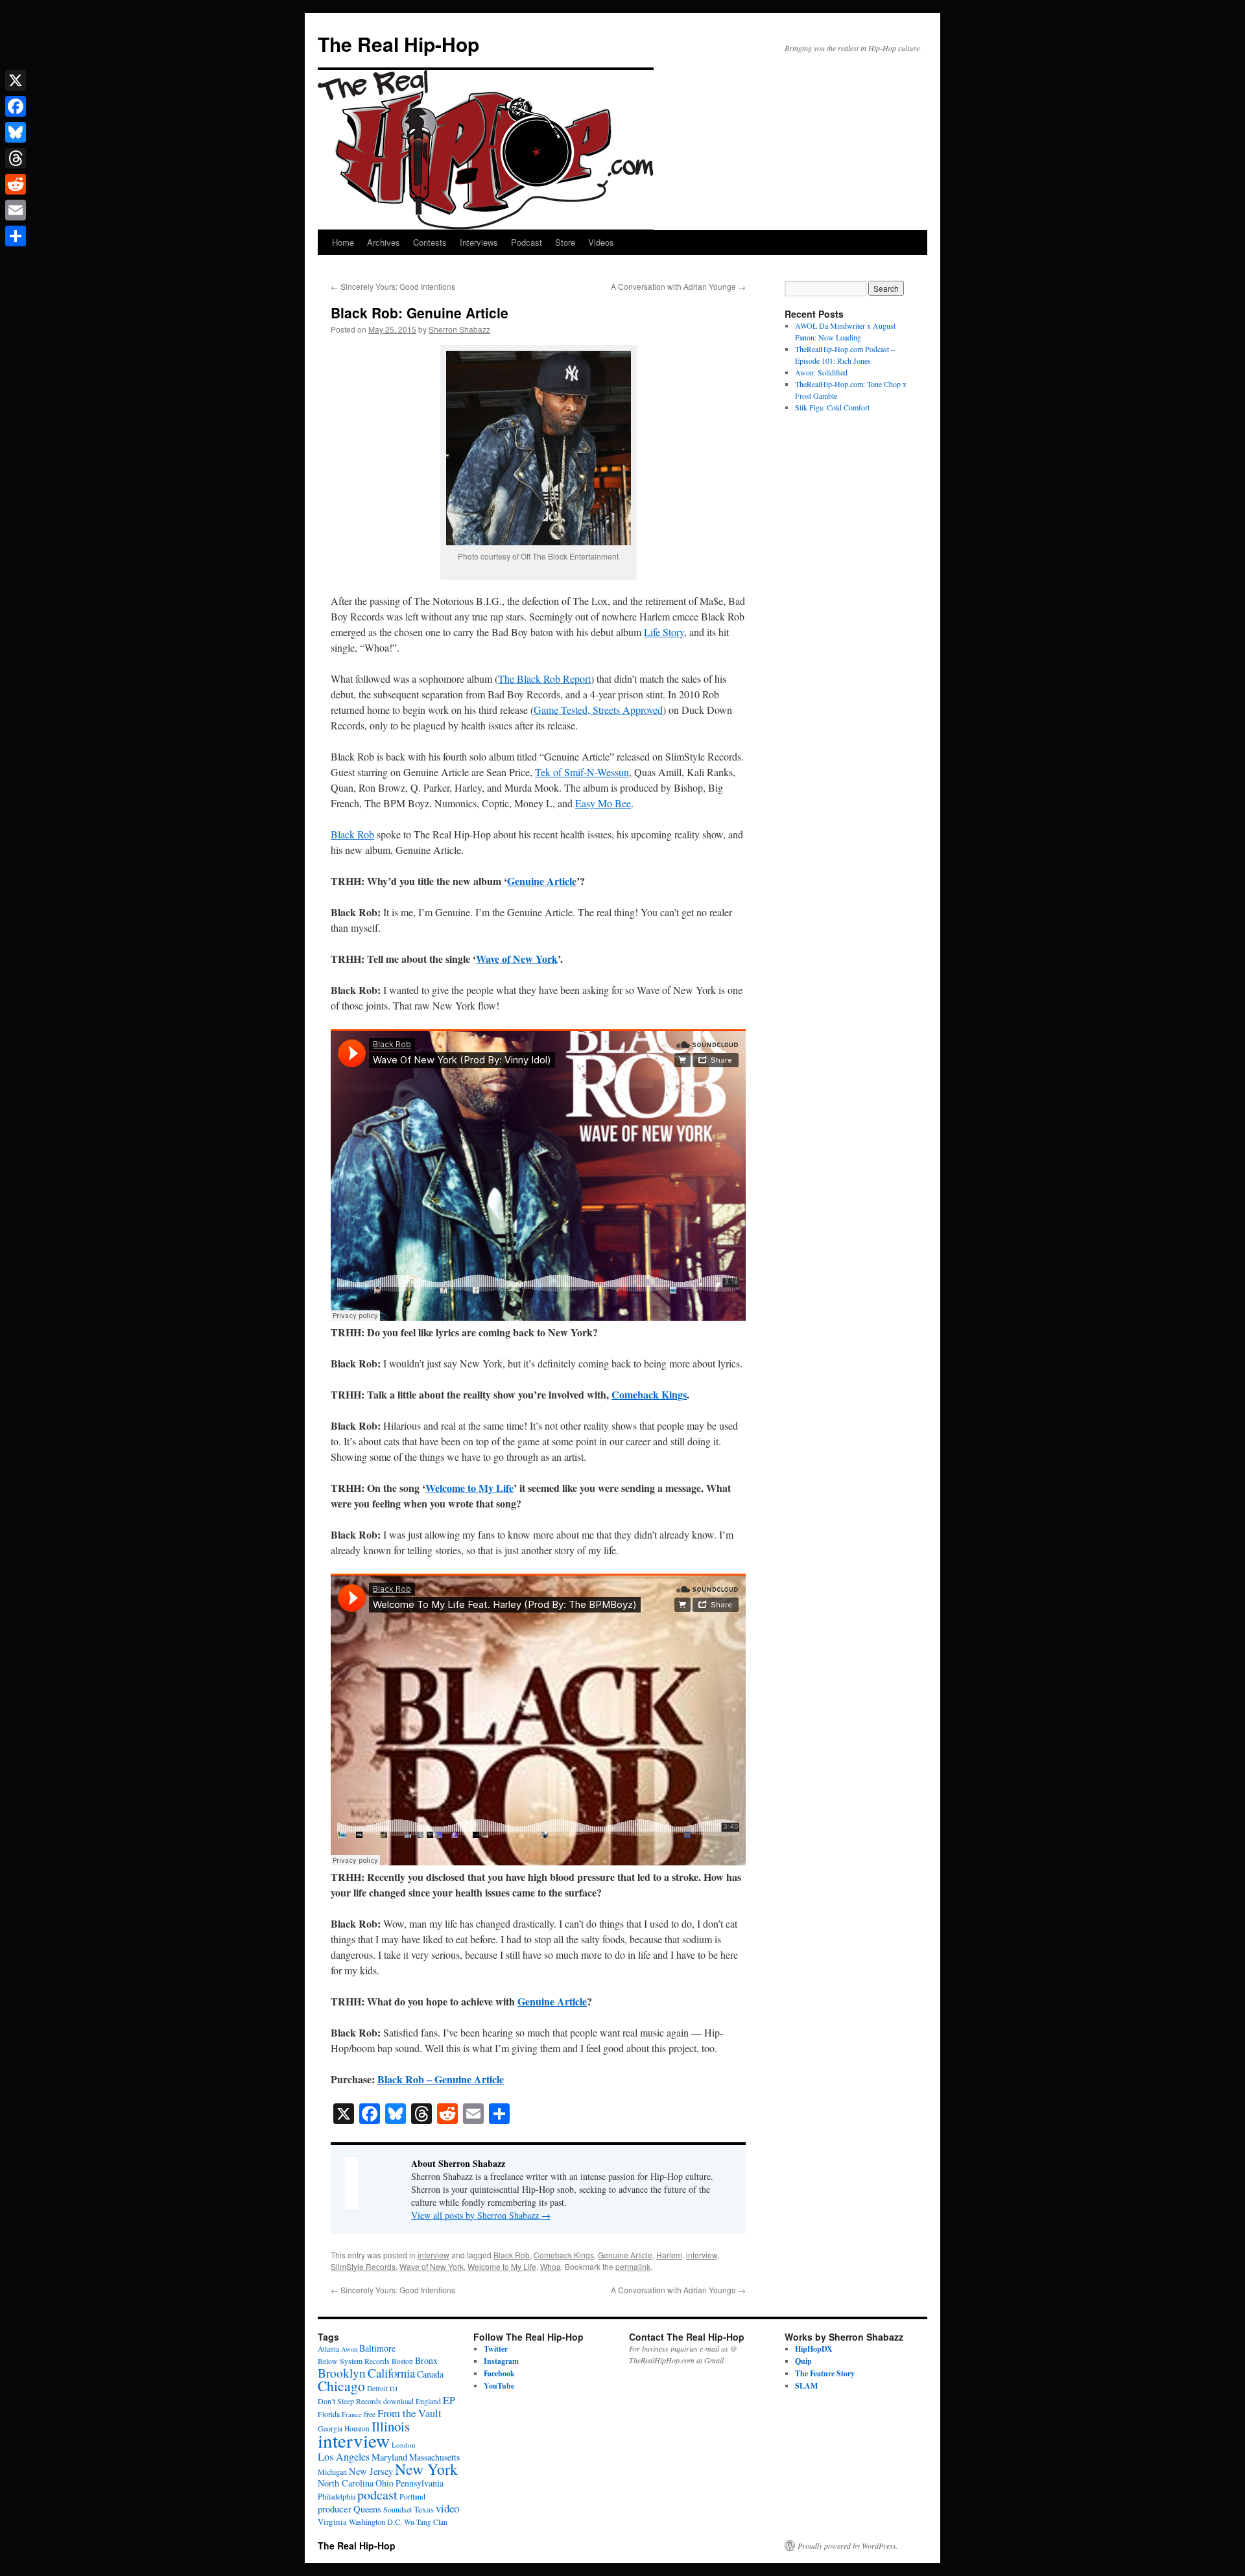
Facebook (499, 2373)
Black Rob (352, 834)
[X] (16, 80)
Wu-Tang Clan (426, 2522)
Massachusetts (434, 2457)
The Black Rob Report (544, 679)
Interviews (479, 242)
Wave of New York (517, 959)
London (404, 2445)
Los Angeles (344, 2456)
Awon (349, 2349)
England (428, 2401)
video (447, 2508)
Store (565, 242)
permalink (633, 2266)
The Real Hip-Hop (398, 44)
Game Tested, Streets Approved (598, 710)
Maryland (389, 2457)
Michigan (332, 2472)
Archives (384, 242)
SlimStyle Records (363, 2266)
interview (433, 2255)
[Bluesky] (16, 132)
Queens (367, 2509)
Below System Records (354, 2361)
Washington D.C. (375, 2522)
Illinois (391, 2426)
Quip (803, 2361)
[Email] (16, 210)
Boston (402, 2361)
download (398, 2401)
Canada (430, 2374)
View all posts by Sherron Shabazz (481, 2215)
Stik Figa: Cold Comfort (832, 407)
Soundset (397, 2510)
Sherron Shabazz (459, 329)
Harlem (669, 2255)
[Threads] (16, 158)
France (352, 2414)
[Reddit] (16, 184)
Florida (329, 2414)
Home (343, 242)
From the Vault (409, 2413)
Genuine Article (542, 881)
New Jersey (371, 2471)
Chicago (341, 2386)
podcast (377, 2495)
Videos (601, 242)
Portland (412, 2497)
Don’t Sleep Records (350, 2401)
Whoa (551, 2266)
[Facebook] (16, 106)
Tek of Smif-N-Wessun (582, 772)
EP (449, 2400)
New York (426, 2469)
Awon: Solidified (821, 372)
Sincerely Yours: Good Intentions (393, 286)
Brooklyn (342, 2373)
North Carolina (346, 2483)
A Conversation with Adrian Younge (678, 286)
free (370, 2414)
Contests (430, 242)
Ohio (385, 2483)
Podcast (527, 242)
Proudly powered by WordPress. (848, 2546)
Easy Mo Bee (603, 803)
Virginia (332, 2522)
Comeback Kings (649, 1394)
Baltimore (377, 2348)
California (391, 2373)
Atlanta (328, 2349)
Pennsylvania (420, 2483)
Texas (424, 2509)
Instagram (501, 2361)
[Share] (16, 236)
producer (335, 2509)
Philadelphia (337, 2496)
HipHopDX (814, 2349)
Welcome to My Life (469, 1488)
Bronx (426, 2360)
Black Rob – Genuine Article (441, 2079)
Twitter (496, 2349)
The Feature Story (825, 2373)
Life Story (664, 632)
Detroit (377, 2388)
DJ (394, 2389)
